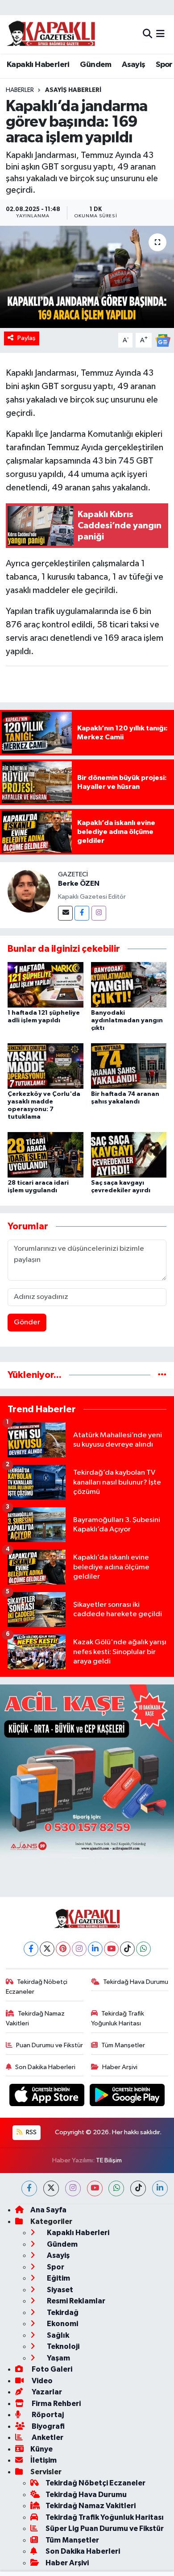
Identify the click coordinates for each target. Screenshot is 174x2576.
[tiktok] (138, 2188)
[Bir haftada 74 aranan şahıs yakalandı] (129, 1066)
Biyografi (48, 2426)
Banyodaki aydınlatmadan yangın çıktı (127, 1020)
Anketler (47, 2437)
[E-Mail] (65, 913)
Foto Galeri (51, 2369)
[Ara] (147, 34)
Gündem (95, 65)
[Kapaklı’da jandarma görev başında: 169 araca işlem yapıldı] (87, 277)
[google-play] (127, 2097)
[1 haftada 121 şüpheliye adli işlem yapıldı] (46, 985)
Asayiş (133, 65)
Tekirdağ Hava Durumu (136, 1982)
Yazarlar (46, 2392)
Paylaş (27, 338)
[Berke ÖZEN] (29, 891)
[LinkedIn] (95, 1949)
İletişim (43, 2460)
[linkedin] (160, 2188)
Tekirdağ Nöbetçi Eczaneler (37, 1987)
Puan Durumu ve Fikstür (50, 2045)
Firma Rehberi (56, 2404)
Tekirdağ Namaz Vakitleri (35, 2018)
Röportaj (47, 2415)
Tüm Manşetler (123, 2045)
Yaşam (58, 2358)
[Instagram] (99, 913)
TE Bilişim (109, 2160)
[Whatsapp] (143, 1949)
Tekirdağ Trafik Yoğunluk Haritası (118, 2018)
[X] (47, 1949)
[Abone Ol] (163, 340)
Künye (41, 2449)
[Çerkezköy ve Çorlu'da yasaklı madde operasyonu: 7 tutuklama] (46, 1066)
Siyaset (59, 2290)
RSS (31, 2132)
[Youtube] (111, 1949)
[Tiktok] (127, 1949)
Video (41, 2381)
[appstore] (48, 2097)
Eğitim (58, 2278)
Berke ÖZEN (79, 884)
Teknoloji (62, 2346)
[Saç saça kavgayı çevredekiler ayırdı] (129, 1155)
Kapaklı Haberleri (38, 65)
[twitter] (51, 2188)
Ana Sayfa (48, 2210)
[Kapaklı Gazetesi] (51, 34)
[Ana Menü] (160, 34)
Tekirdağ (62, 2313)
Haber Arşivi (120, 2067)
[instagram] (73, 2188)
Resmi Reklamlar (75, 2301)
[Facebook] (82, 913)
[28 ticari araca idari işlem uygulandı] (46, 1155)
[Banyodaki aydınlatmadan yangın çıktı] (129, 985)
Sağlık (57, 2335)
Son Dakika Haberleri (45, 2067)
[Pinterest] (63, 1949)
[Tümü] (162, 1375)
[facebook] (29, 2188)
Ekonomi (62, 2324)
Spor (164, 65)
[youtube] (95, 2188)
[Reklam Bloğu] (87, 1771)
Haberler (20, 90)
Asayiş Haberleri (73, 90)
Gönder (27, 1322)
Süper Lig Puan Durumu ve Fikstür (105, 2528)
